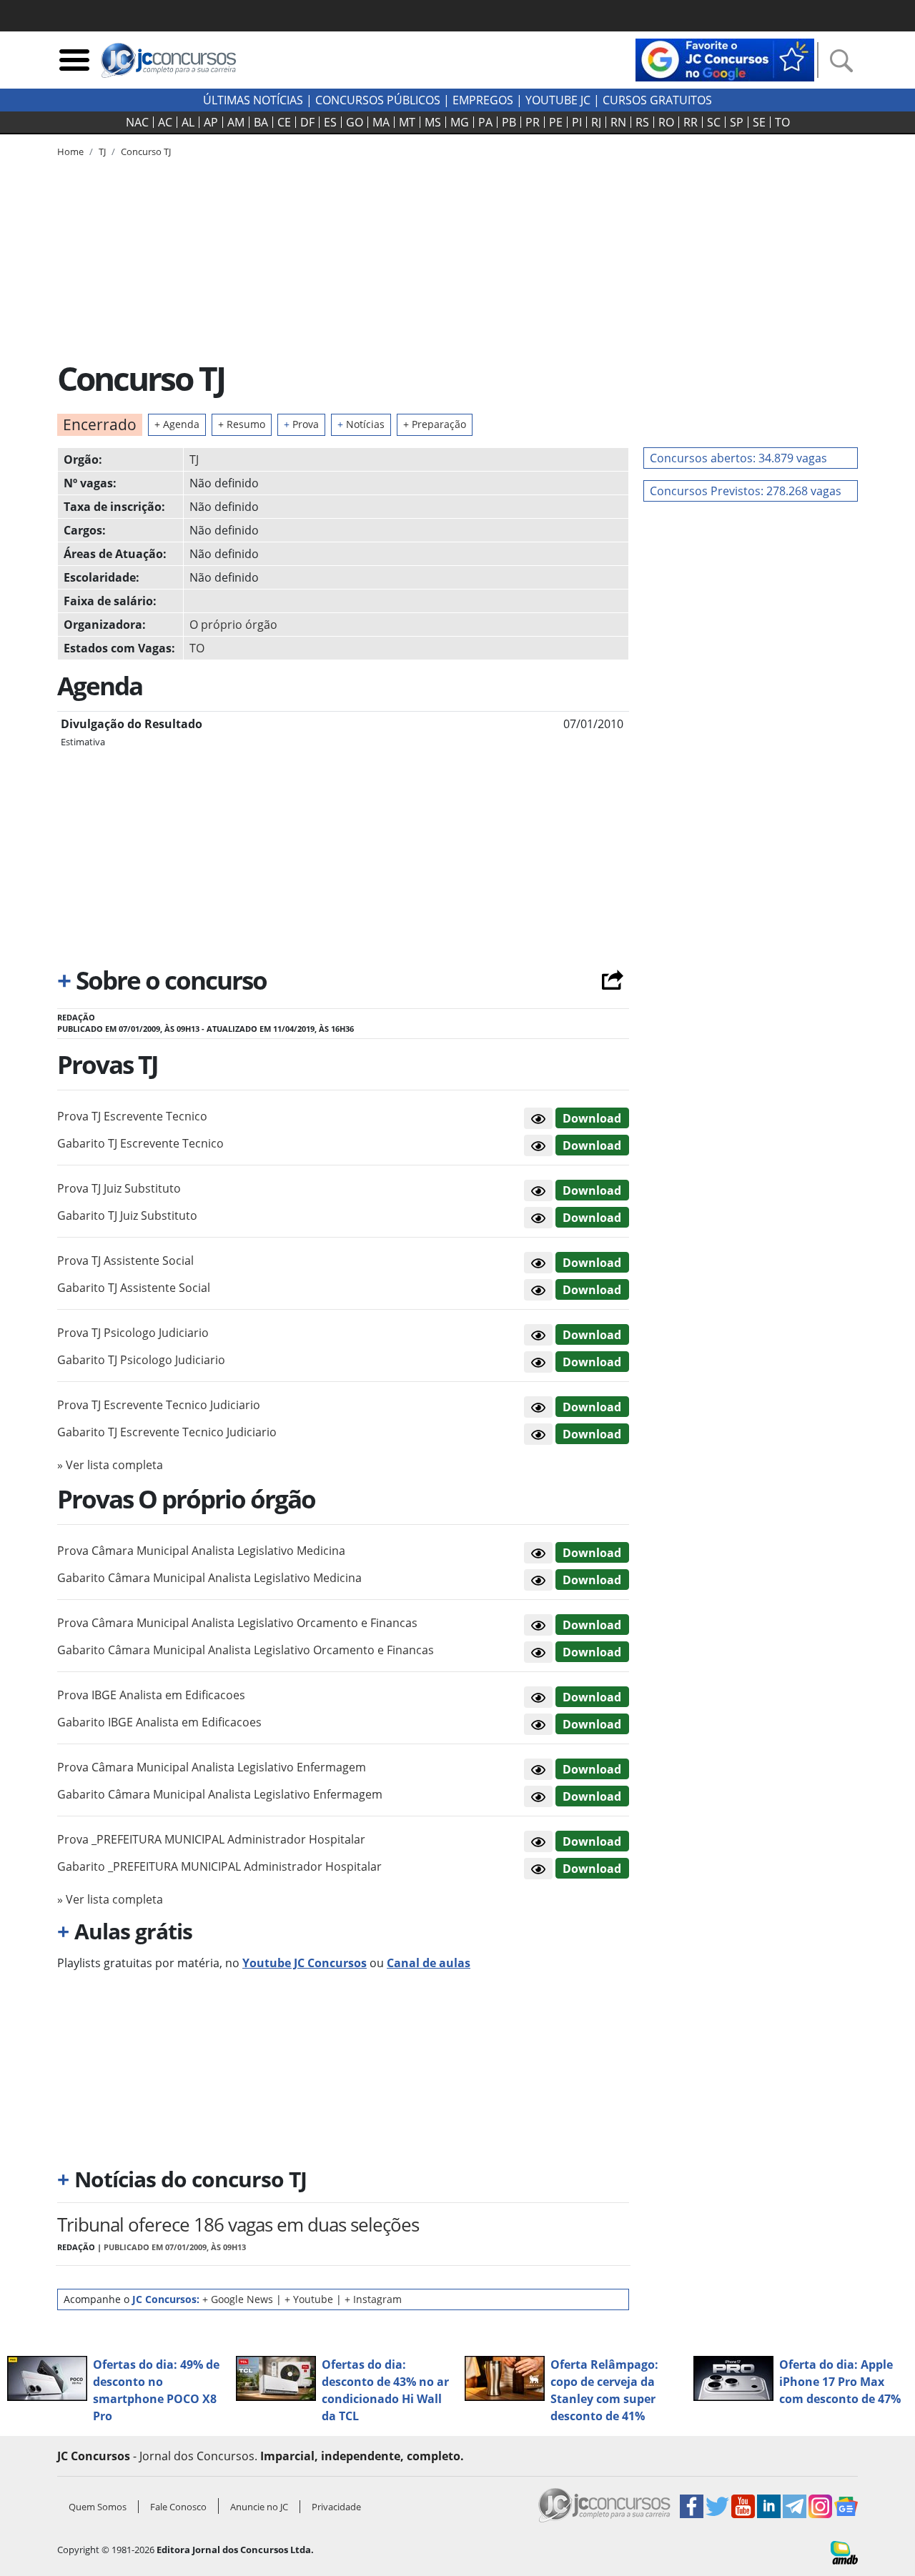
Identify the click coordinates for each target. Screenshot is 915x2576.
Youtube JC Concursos (305, 1963)
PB (509, 122)
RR (691, 122)
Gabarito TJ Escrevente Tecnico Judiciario (167, 1432)
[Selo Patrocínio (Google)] (725, 59)
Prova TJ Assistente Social (125, 1260)
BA (261, 122)
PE (556, 122)
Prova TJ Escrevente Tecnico (132, 1116)
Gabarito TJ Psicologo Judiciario (141, 1360)
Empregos (483, 100)
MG (460, 122)
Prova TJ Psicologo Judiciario (133, 1333)
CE (284, 122)
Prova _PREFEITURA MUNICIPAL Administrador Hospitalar (211, 1839)
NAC (137, 122)
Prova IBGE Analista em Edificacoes (151, 1695)
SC (714, 122)
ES (330, 122)
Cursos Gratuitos (657, 100)
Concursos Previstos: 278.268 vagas (746, 491)
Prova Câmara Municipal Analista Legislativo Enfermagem (212, 1767)
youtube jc (558, 100)
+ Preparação (435, 424)
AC (165, 122)
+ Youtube (309, 2299)
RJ (596, 122)
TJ (194, 459)
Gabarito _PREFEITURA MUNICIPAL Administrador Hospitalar (219, 1866)
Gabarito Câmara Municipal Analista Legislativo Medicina (209, 1578)
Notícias (361, 424)
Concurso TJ (146, 151)
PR (533, 122)
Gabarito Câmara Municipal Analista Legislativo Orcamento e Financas (246, 1650)
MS (433, 122)
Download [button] (592, 1118)
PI (577, 122)
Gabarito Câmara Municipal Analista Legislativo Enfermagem (220, 1794)
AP (211, 122)
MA (381, 122)
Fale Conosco (178, 2507)
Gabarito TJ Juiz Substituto (127, 1215)
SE (759, 122)
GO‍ (355, 122)
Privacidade (336, 2507)
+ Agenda (177, 424)
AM (236, 122)
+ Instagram (373, 2299)
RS (642, 122)
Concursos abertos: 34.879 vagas (738, 458)
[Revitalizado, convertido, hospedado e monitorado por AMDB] (844, 2552)
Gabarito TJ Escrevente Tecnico (140, 1143)
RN (618, 122)
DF (307, 122)
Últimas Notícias (253, 100)
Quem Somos (98, 2507)
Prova (301, 424)
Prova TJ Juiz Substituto (119, 1188)
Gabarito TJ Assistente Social (134, 1288)
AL (188, 122)
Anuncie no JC (259, 2507)
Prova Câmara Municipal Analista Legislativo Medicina (201, 1551)
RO (666, 122)
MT (407, 122)
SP (737, 122)
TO (782, 122)
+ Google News (238, 2299)
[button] (538, 1118)
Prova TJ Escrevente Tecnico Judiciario (159, 1405)
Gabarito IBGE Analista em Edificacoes (159, 1722)
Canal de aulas (429, 1963)
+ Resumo (242, 424)
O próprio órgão (233, 625)
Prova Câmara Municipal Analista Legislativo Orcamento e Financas (237, 1623)
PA (485, 122)
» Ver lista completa (110, 1465)
